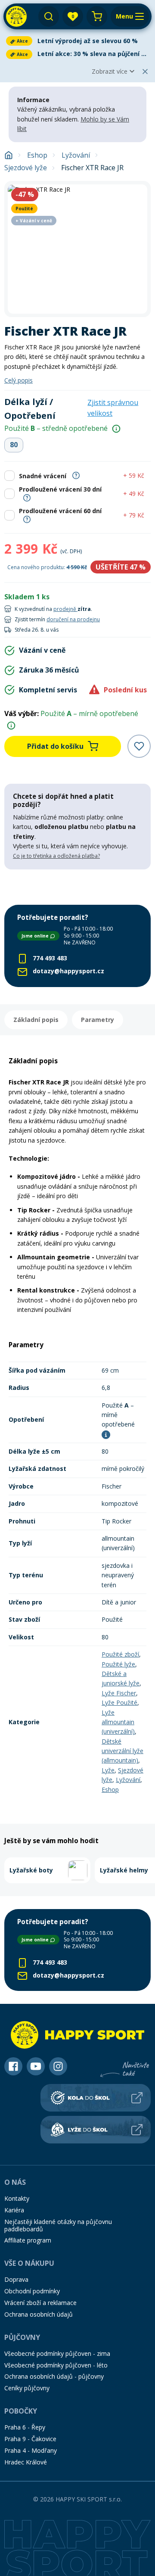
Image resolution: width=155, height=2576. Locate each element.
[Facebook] (13, 2066)
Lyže (108, 1770)
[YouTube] (36, 2066)
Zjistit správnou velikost (113, 408)
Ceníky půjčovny (27, 2388)
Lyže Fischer (119, 1693)
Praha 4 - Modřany (31, 2450)
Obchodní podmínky (32, 2291)
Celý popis (19, 380)
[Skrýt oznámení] (145, 72)
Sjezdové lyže (26, 168)
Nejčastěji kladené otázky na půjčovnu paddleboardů (58, 2225)
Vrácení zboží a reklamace (40, 2303)
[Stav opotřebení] (116, 429)
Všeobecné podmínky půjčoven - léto (56, 2365)
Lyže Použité (119, 1702)
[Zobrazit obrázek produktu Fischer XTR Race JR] (77, 249)
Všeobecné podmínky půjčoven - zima (57, 2353)
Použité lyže (118, 1664)
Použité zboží (120, 1654)
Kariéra (14, 2210)
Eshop (37, 155)
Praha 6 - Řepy (25, 2427)
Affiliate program (28, 2240)
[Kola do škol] (96, 2098)
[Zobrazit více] (77, 41)
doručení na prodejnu (73, 619)
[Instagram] (58, 2066)
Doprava (16, 2279)
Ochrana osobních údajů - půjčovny (54, 2376)
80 (14, 445)
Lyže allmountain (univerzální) (118, 1722)
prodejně (65, 609)
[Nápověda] (76, 475)
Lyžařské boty (31, 1870)
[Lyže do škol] (96, 2130)
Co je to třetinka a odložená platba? (56, 856)
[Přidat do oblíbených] (139, 746)
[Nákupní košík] (97, 16)
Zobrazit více (110, 71)
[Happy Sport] (16, 16)
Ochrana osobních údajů (39, 2314)
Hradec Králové (26, 2462)
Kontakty (17, 2198)
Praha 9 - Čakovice (30, 2439)
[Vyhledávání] (49, 16)
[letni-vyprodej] (77, 887)
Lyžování (76, 155)
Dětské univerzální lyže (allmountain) (122, 1751)
